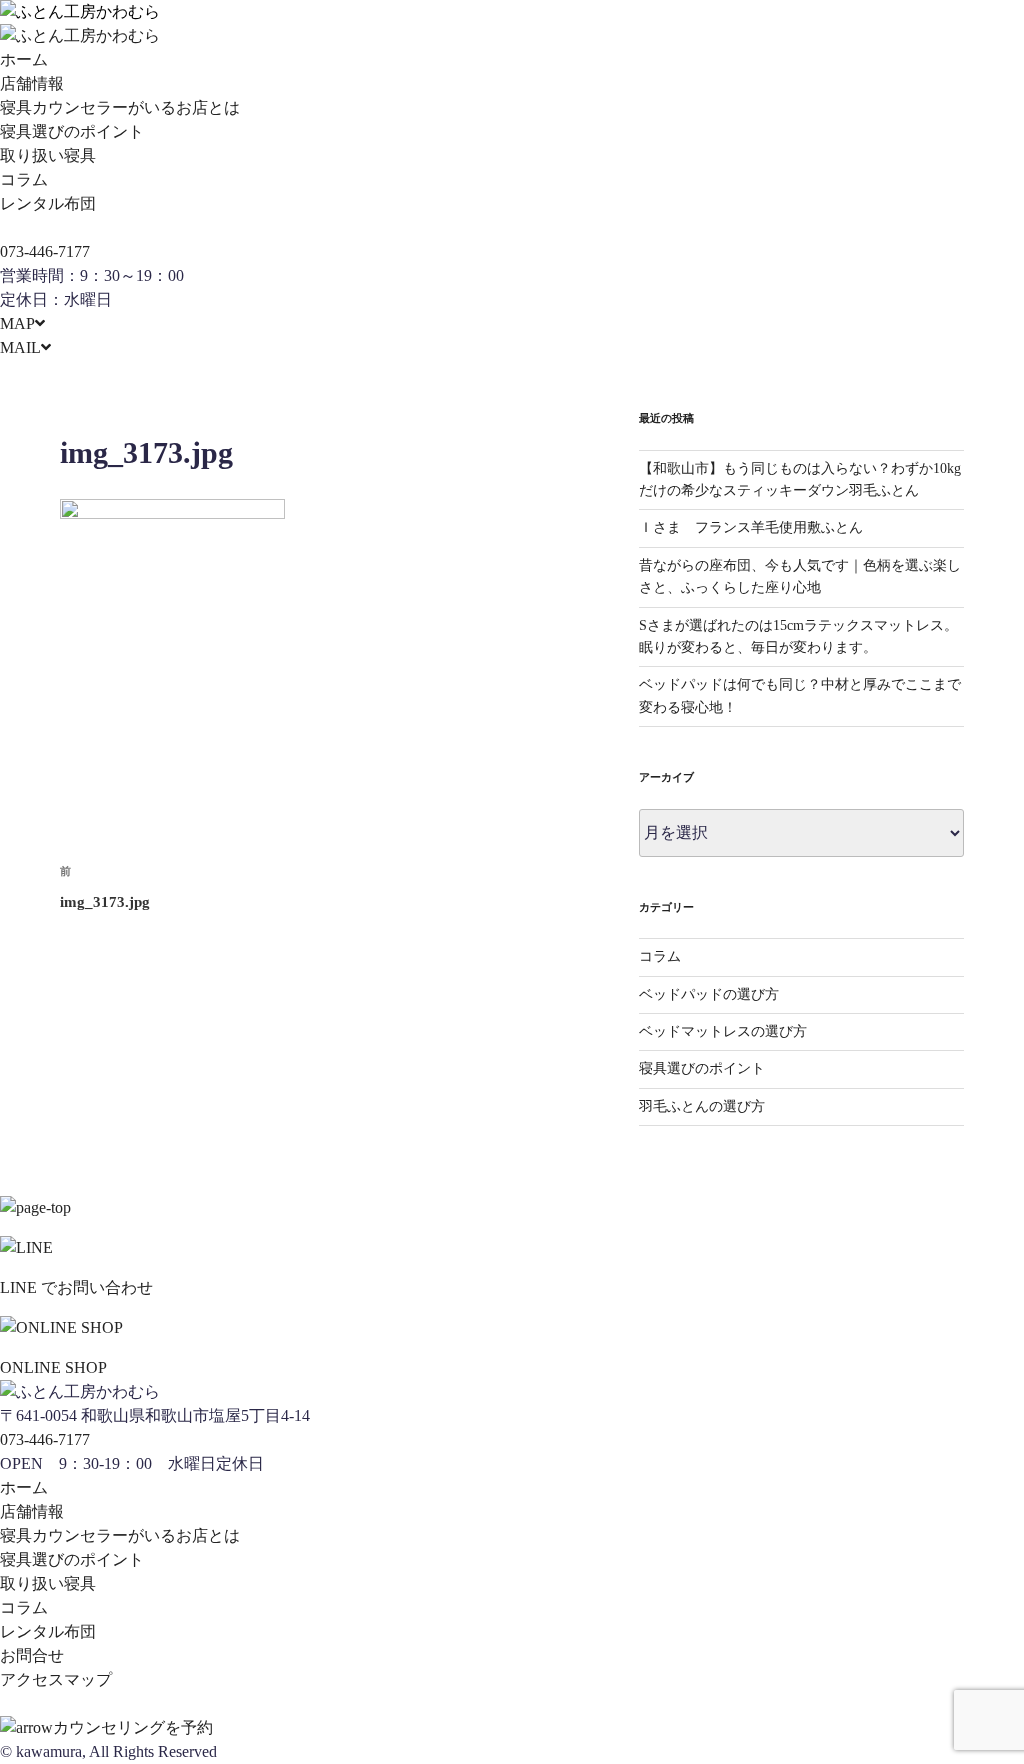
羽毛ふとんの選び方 (702, 1106)
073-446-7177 (45, 251)
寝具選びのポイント (72, 131)
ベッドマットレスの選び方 (723, 1031)
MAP (17, 323)
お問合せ (32, 1655)
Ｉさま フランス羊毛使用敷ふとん (751, 527)
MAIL (20, 347)
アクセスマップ (56, 1679)
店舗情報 (32, 83)
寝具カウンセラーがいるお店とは (120, 107)
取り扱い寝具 (48, 155)
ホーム (24, 59)
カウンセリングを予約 (133, 1727)
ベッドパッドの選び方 (709, 994)
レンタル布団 (48, 203)
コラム (24, 179)
